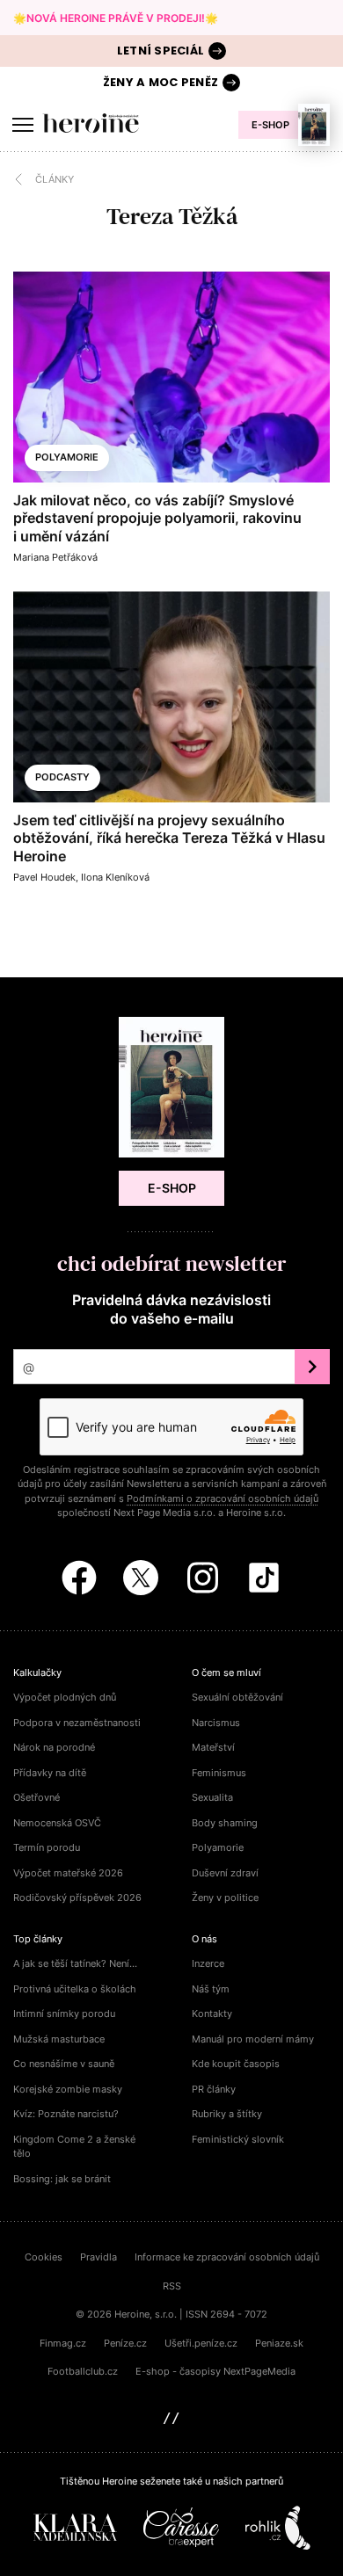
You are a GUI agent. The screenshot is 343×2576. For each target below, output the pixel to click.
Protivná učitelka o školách (75, 1989)
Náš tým (211, 1989)
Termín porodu (47, 1847)
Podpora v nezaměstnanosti (77, 1723)
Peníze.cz (125, 2343)
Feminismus (219, 1773)
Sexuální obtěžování (237, 1697)
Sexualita (212, 1797)
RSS (172, 2286)
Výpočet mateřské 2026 (68, 1873)
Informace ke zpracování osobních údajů (227, 2257)
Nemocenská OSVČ (57, 1823)
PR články (214, 2089)
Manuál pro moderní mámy (253, 2039)
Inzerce (208, 1963)
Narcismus (216, 1723)
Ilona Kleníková (115, 877)
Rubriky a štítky (227, 2114)
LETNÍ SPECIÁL (161, 51)
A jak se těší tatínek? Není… (75, 1963)
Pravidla (99, 2257)
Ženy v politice (225, 1898)
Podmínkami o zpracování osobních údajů (223, 1498)
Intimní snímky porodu (64, 2014)
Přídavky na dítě (50, 1773)
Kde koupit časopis (236, 2064)
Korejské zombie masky (68, 2089)
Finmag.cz (63, 2343)
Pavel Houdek (44, 877)
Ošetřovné (36, 1797)
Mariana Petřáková (55, 557)
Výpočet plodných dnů (65, 1697)
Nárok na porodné (54, 1747)
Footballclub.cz (83, 2371)
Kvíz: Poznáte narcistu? (66, 2114)
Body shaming (225, 1823)
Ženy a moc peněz (161, 82)
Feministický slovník (238, 2139)
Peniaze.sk (279, 2343)
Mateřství (213, 1747)
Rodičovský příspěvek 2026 (77, 1898)
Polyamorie (67, 457)
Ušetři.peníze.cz (201, 2343)
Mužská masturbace (59, 2039)
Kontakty (212, 2014)
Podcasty (62, 777)
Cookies (44, 2257)
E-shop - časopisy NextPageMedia (215, 2371)
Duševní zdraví (225, 1873)
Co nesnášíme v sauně (64, 2064)
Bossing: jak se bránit (62, 2179)
